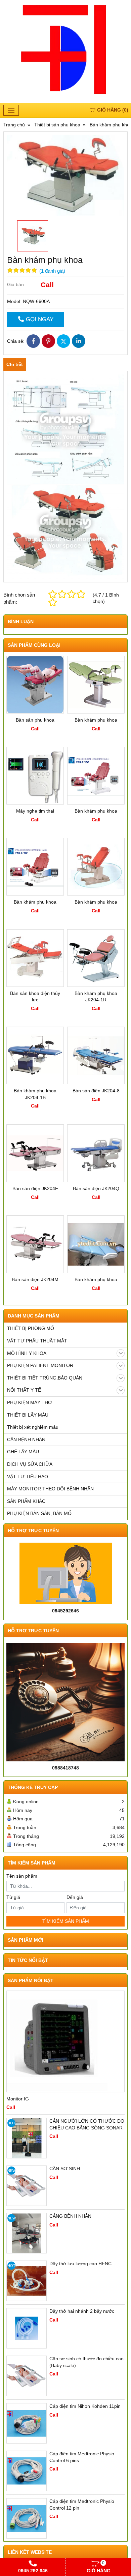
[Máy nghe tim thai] (35, 776)
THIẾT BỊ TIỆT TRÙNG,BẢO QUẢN (45, 1378)
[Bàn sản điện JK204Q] (96, 1153)
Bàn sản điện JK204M (35, 1279)
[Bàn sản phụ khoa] (35, 685)
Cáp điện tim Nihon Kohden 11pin (85, 2406)
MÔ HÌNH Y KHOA (27, 1353)
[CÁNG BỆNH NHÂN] (27, 2233)
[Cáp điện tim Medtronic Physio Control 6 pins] (27, 2471)
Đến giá (75, 1897)
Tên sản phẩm (22, 1876)
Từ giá (13, 1897)
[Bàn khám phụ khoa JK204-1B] (35, 1055)
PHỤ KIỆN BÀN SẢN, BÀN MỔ (39, 1513)
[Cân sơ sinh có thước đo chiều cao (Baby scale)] (27, 2376)
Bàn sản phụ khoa (35, 720)
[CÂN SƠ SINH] (27, 2186)
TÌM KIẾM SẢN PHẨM (66, 1921)
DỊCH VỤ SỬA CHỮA (30, 1464)
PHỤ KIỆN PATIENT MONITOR (40, 1365)
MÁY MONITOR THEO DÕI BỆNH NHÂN (50, 1489)
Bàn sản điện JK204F (35, 1188)
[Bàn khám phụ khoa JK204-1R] (96, 958)
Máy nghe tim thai (35, 811)
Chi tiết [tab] (15, 364)
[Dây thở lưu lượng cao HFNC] (27, 2281)
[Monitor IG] (65, 2041)
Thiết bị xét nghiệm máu (33, 1427)
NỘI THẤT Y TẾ (24, 1390)
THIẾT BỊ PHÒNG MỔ (31, 1328)
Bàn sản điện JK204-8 (96, 1091)
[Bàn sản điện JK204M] (35, 1244)
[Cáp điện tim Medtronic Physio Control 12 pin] (27, 2518)
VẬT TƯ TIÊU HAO (28, 1477)
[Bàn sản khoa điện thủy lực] (35, 958)
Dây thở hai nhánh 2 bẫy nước (82, 2311)
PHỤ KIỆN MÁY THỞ (30, 1402)
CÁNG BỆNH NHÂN (70, 2216)
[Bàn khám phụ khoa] (96, 685)
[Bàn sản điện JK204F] (35, 1153)
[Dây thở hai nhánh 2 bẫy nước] (27, 2328)
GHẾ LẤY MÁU (23, 1452)
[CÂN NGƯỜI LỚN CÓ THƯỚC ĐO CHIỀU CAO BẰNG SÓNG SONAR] (27, 2138)
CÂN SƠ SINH (65, 2169)
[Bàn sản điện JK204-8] (96, 1055)
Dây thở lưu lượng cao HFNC (80, 2264)
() (113, 110)
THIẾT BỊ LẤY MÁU (28, 1415)
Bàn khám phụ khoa (96, 720)
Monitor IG (18, 2099)
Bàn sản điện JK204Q (96, 1188)
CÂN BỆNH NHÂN (26, 1439)
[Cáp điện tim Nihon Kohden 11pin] (27, 2423)
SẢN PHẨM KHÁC (26, 1501)
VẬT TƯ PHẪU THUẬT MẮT (37, 1341)
